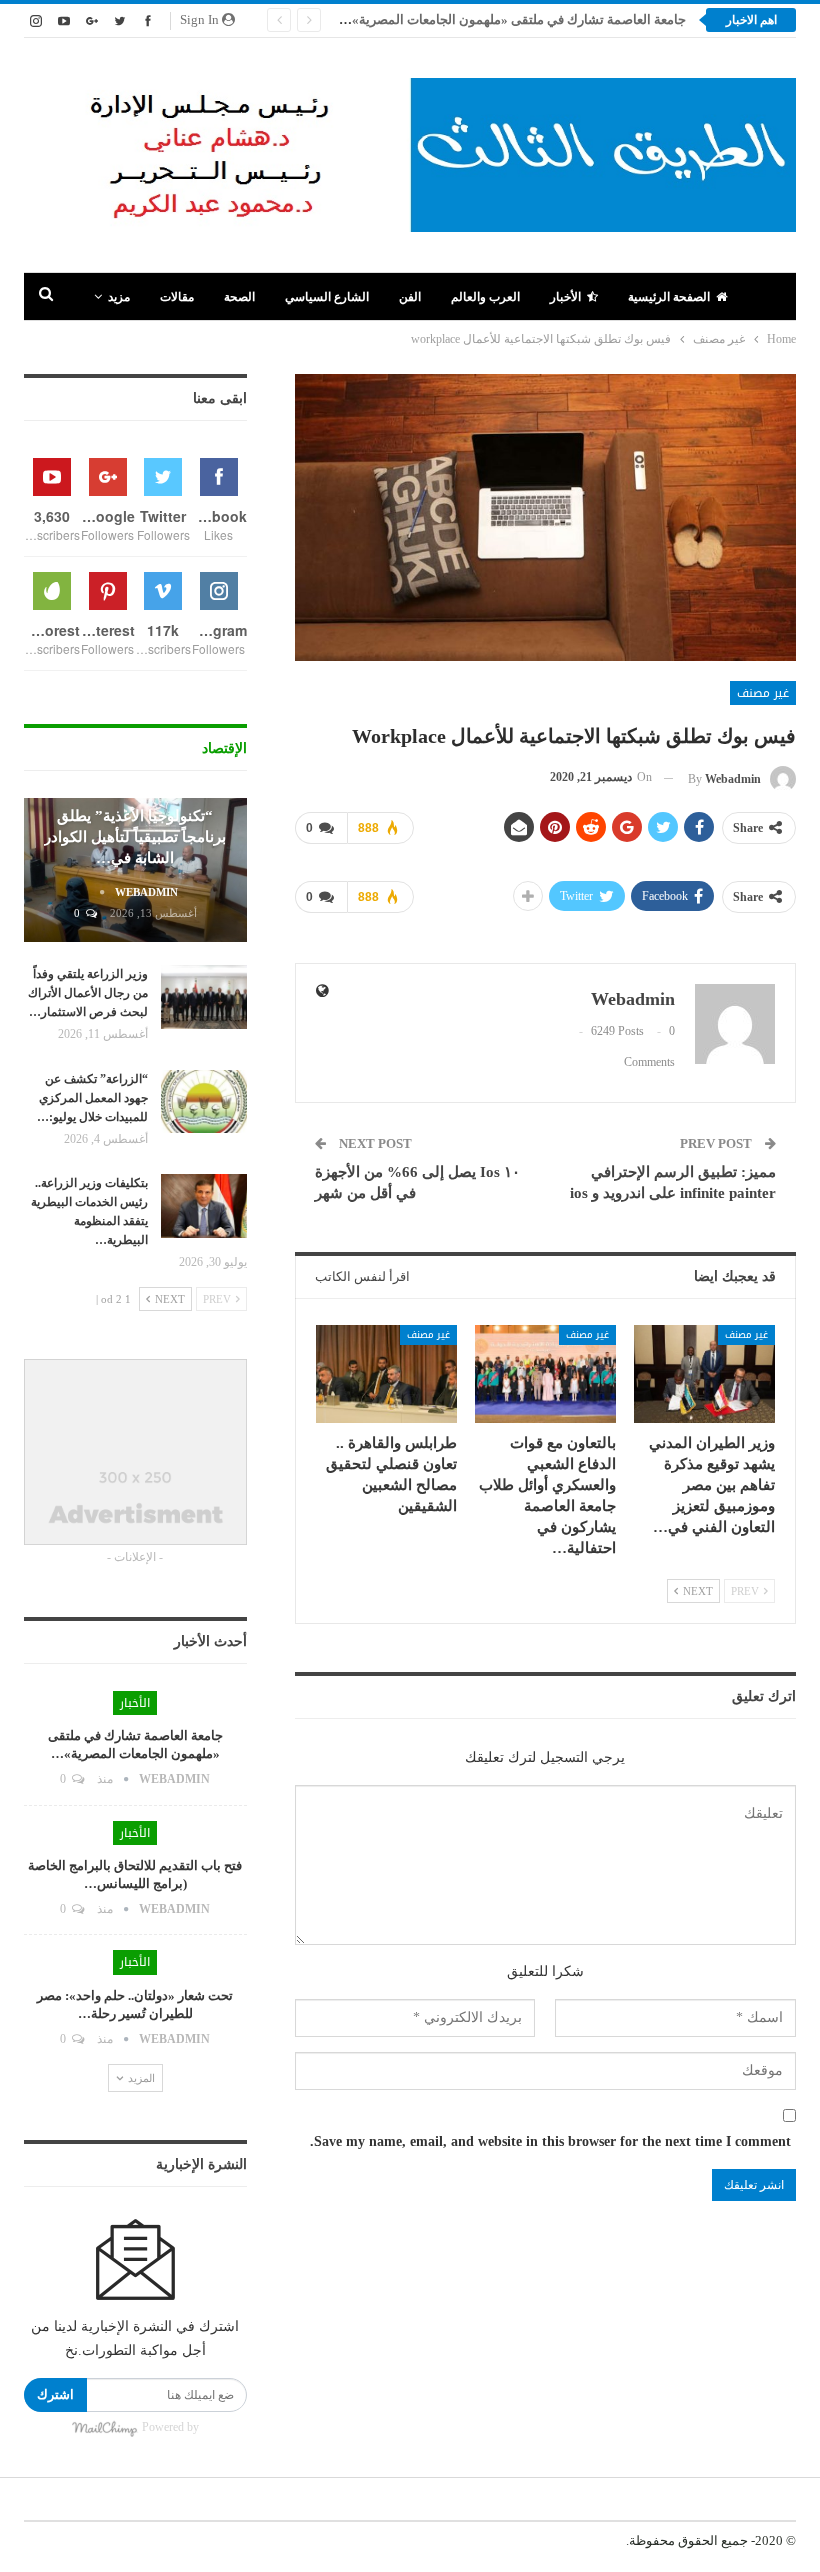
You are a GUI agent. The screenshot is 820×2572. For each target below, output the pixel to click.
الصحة (239, 297)
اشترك (55, 2394)
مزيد (119, 297)
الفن (410, 297)
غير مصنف (763, 693)
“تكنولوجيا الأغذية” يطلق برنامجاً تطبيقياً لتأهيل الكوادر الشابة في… (135, 837)
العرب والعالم (485, 297)
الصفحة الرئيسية (669, 297)
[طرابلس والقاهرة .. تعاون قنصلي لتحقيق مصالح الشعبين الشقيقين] (386, 1374)
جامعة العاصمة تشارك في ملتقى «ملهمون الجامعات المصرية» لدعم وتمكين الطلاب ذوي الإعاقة (429, 19)
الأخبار (565, 297)
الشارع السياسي (327, 297)
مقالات (177, 297)
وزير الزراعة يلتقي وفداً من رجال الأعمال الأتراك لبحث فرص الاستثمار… (88, 993)
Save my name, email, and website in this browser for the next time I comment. (550, 2141)
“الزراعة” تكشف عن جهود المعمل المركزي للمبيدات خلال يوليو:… (92, 1098)
